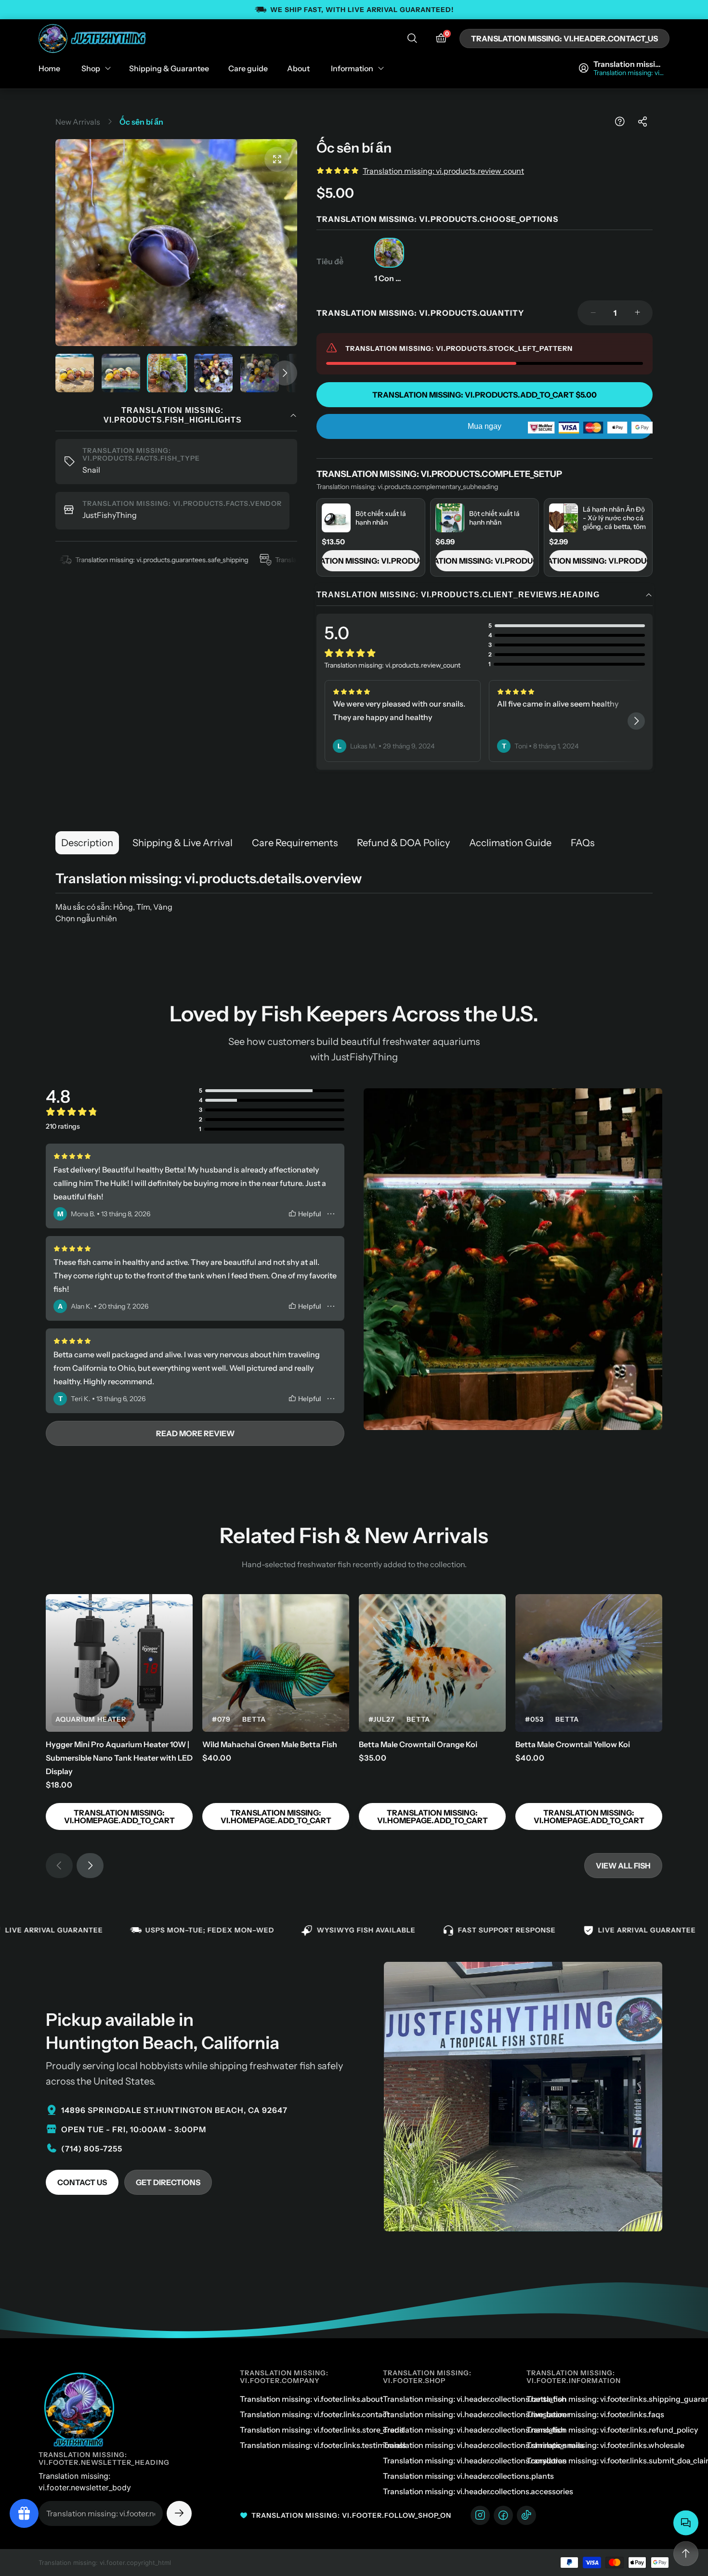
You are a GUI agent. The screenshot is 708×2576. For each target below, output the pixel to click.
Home (49, 68)
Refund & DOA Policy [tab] (403, 843)
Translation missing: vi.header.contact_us (564, 39)
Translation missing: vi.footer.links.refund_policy (612, 2430)
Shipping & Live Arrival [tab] (183, 843)
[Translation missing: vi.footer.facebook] (503, 2515)
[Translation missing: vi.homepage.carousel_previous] (59, 1866)
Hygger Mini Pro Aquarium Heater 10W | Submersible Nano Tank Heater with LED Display (119, 1758)
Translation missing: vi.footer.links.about (311, 2399)
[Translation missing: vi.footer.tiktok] (526, 2515)
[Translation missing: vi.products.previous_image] (74, 243)
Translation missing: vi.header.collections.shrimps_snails (483, 2445)
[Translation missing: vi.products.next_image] (279, 243)
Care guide (248, 68)
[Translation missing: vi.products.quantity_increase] (637, 313)
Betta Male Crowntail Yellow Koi (573, 1744)
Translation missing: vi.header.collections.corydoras (475, 2460)
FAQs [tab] (583, 843)
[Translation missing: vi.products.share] (643, 122)
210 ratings (63, 1126)
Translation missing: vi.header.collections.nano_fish (474, 2430)
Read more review (195, 1433)
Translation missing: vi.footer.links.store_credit (322, 2430)
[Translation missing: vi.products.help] (620, 122)
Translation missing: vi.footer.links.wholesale (605, 2445)
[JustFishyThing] (93, 39)
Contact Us (82, 2182)
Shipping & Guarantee (169, 68)
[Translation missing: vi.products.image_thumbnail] (75, 373)
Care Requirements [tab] (295, 843)
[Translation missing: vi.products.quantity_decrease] (593, 313)
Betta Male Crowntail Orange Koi (418, 1744)
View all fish (623, 1866)
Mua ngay (485, 426)
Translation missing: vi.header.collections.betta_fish (475, 2399)
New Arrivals (78, 122)
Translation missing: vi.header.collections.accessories (478, 2491)
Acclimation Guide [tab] (510, 843)
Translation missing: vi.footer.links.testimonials (323, 2445)
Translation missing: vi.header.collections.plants (468, 2476)
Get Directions (168, 2182)
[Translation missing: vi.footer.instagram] (480, 2515)
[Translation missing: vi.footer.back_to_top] (686, 2554)
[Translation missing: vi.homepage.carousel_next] (636, 721)
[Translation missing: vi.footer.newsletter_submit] (179, 2513)
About (298, 68)
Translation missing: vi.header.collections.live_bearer (476, 2414)
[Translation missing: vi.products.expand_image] (277, 159)
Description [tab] (87, 843)
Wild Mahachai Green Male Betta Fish (270, 1744)
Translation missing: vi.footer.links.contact (315, 2414)
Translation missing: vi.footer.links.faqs (595, 2414)
